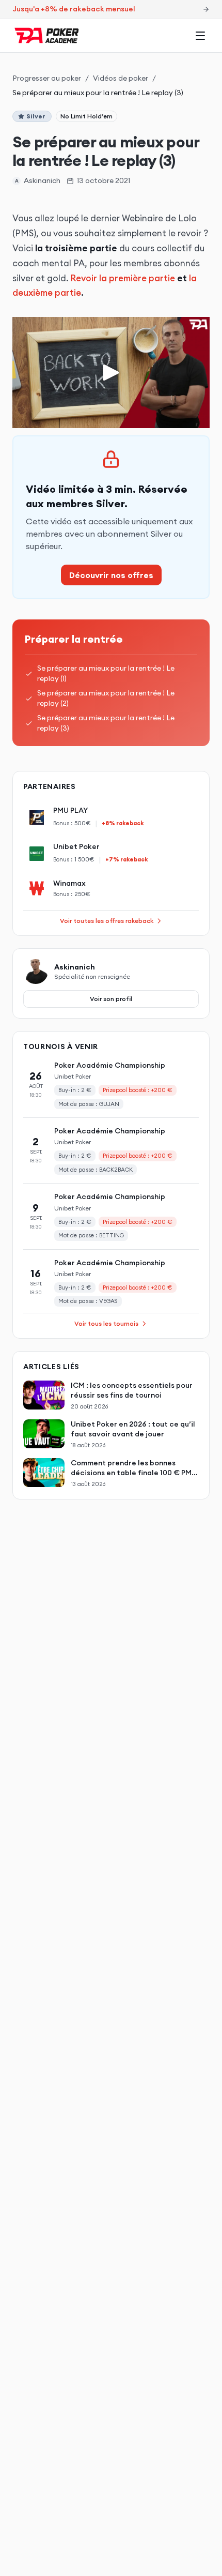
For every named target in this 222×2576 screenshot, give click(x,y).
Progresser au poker (47, 78)
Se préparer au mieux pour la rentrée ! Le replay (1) (106, 673)
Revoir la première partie (123, 278)
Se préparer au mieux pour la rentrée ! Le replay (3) (106, 723)
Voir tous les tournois (106, 1323)
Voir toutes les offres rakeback (107, 921)
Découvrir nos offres (111, 575)
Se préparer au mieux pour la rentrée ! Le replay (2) (106, 698)
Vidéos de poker (121, 78)
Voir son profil (111, 999)
